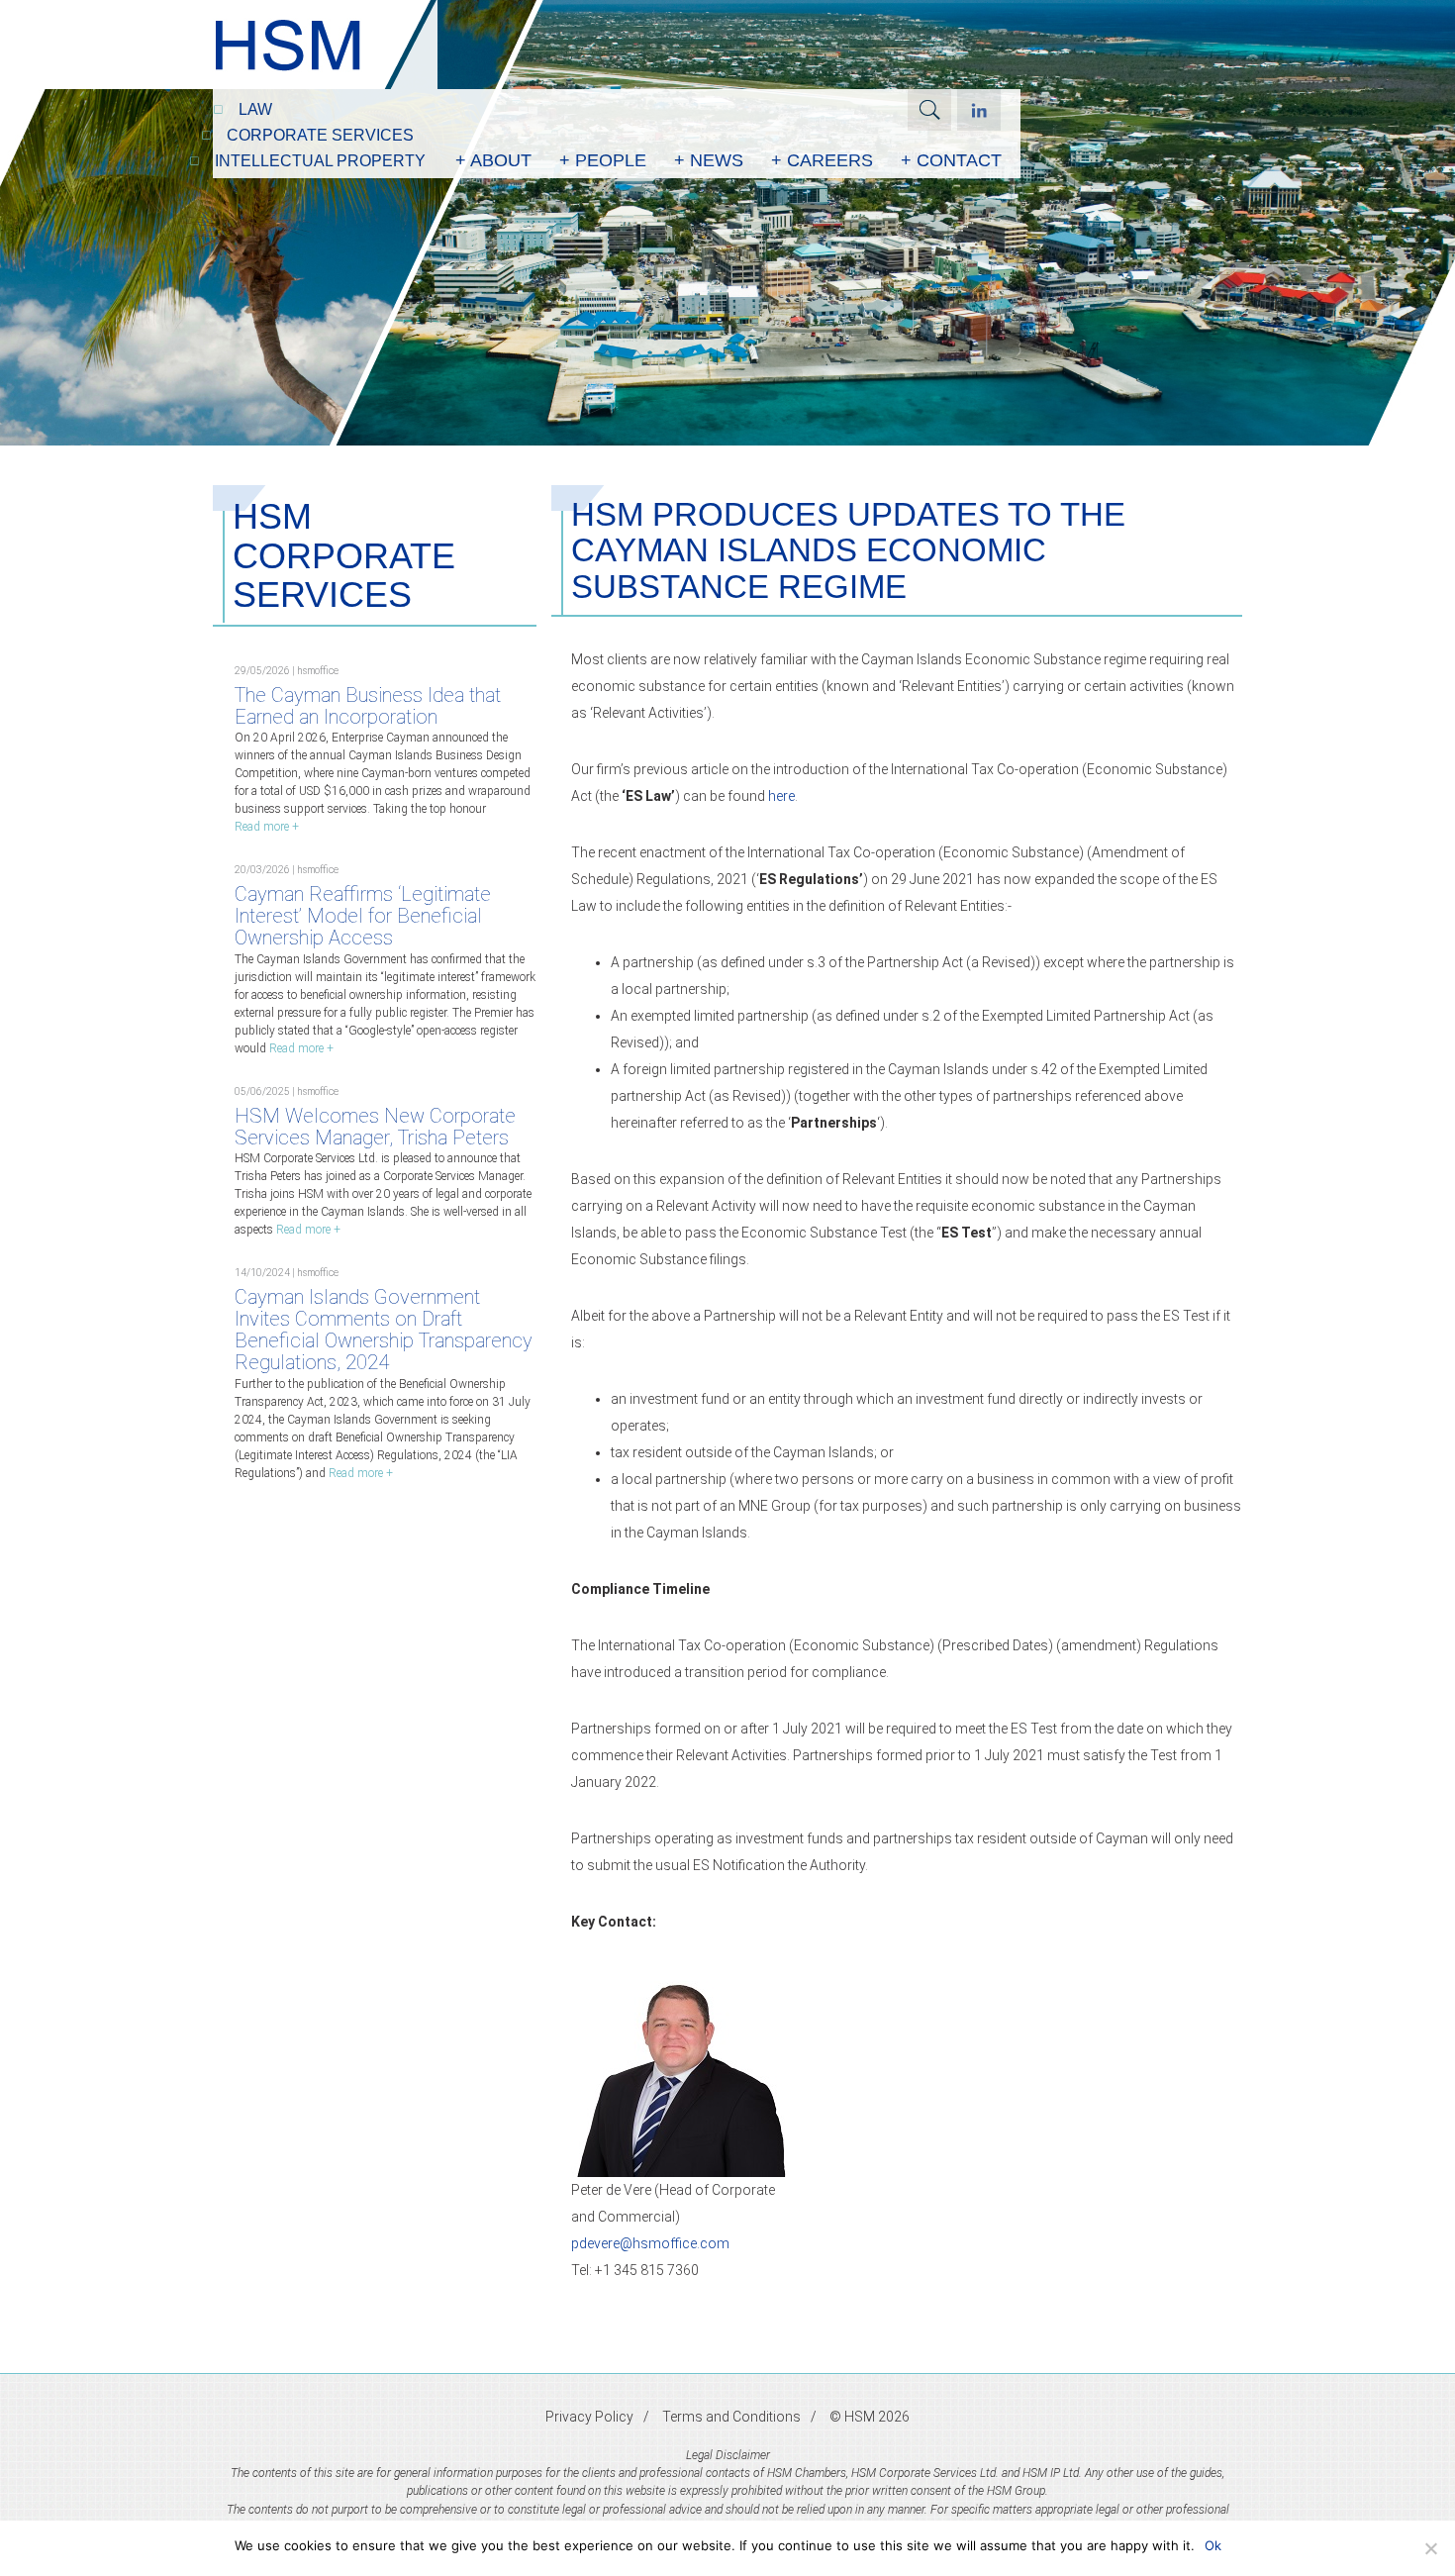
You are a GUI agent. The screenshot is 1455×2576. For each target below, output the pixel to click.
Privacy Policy (589, 2417)
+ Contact (951, 160)
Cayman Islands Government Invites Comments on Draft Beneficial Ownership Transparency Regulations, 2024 (384, 1330)
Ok (1213, 2545)
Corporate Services (320, 135)
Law (255, 109)
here (781, 796)
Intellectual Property (320, 161)
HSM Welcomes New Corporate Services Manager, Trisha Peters (375, 1127)
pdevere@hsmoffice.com (650, 2243)
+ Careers (822, 160)
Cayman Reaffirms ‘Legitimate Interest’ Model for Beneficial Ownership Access (363, 916)
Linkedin (979, 110)
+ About (493, 160)
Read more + (267, 827)
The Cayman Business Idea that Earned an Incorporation (368, 706)
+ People (603, 160)
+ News (709, 160)
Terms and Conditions (731, 2417)
